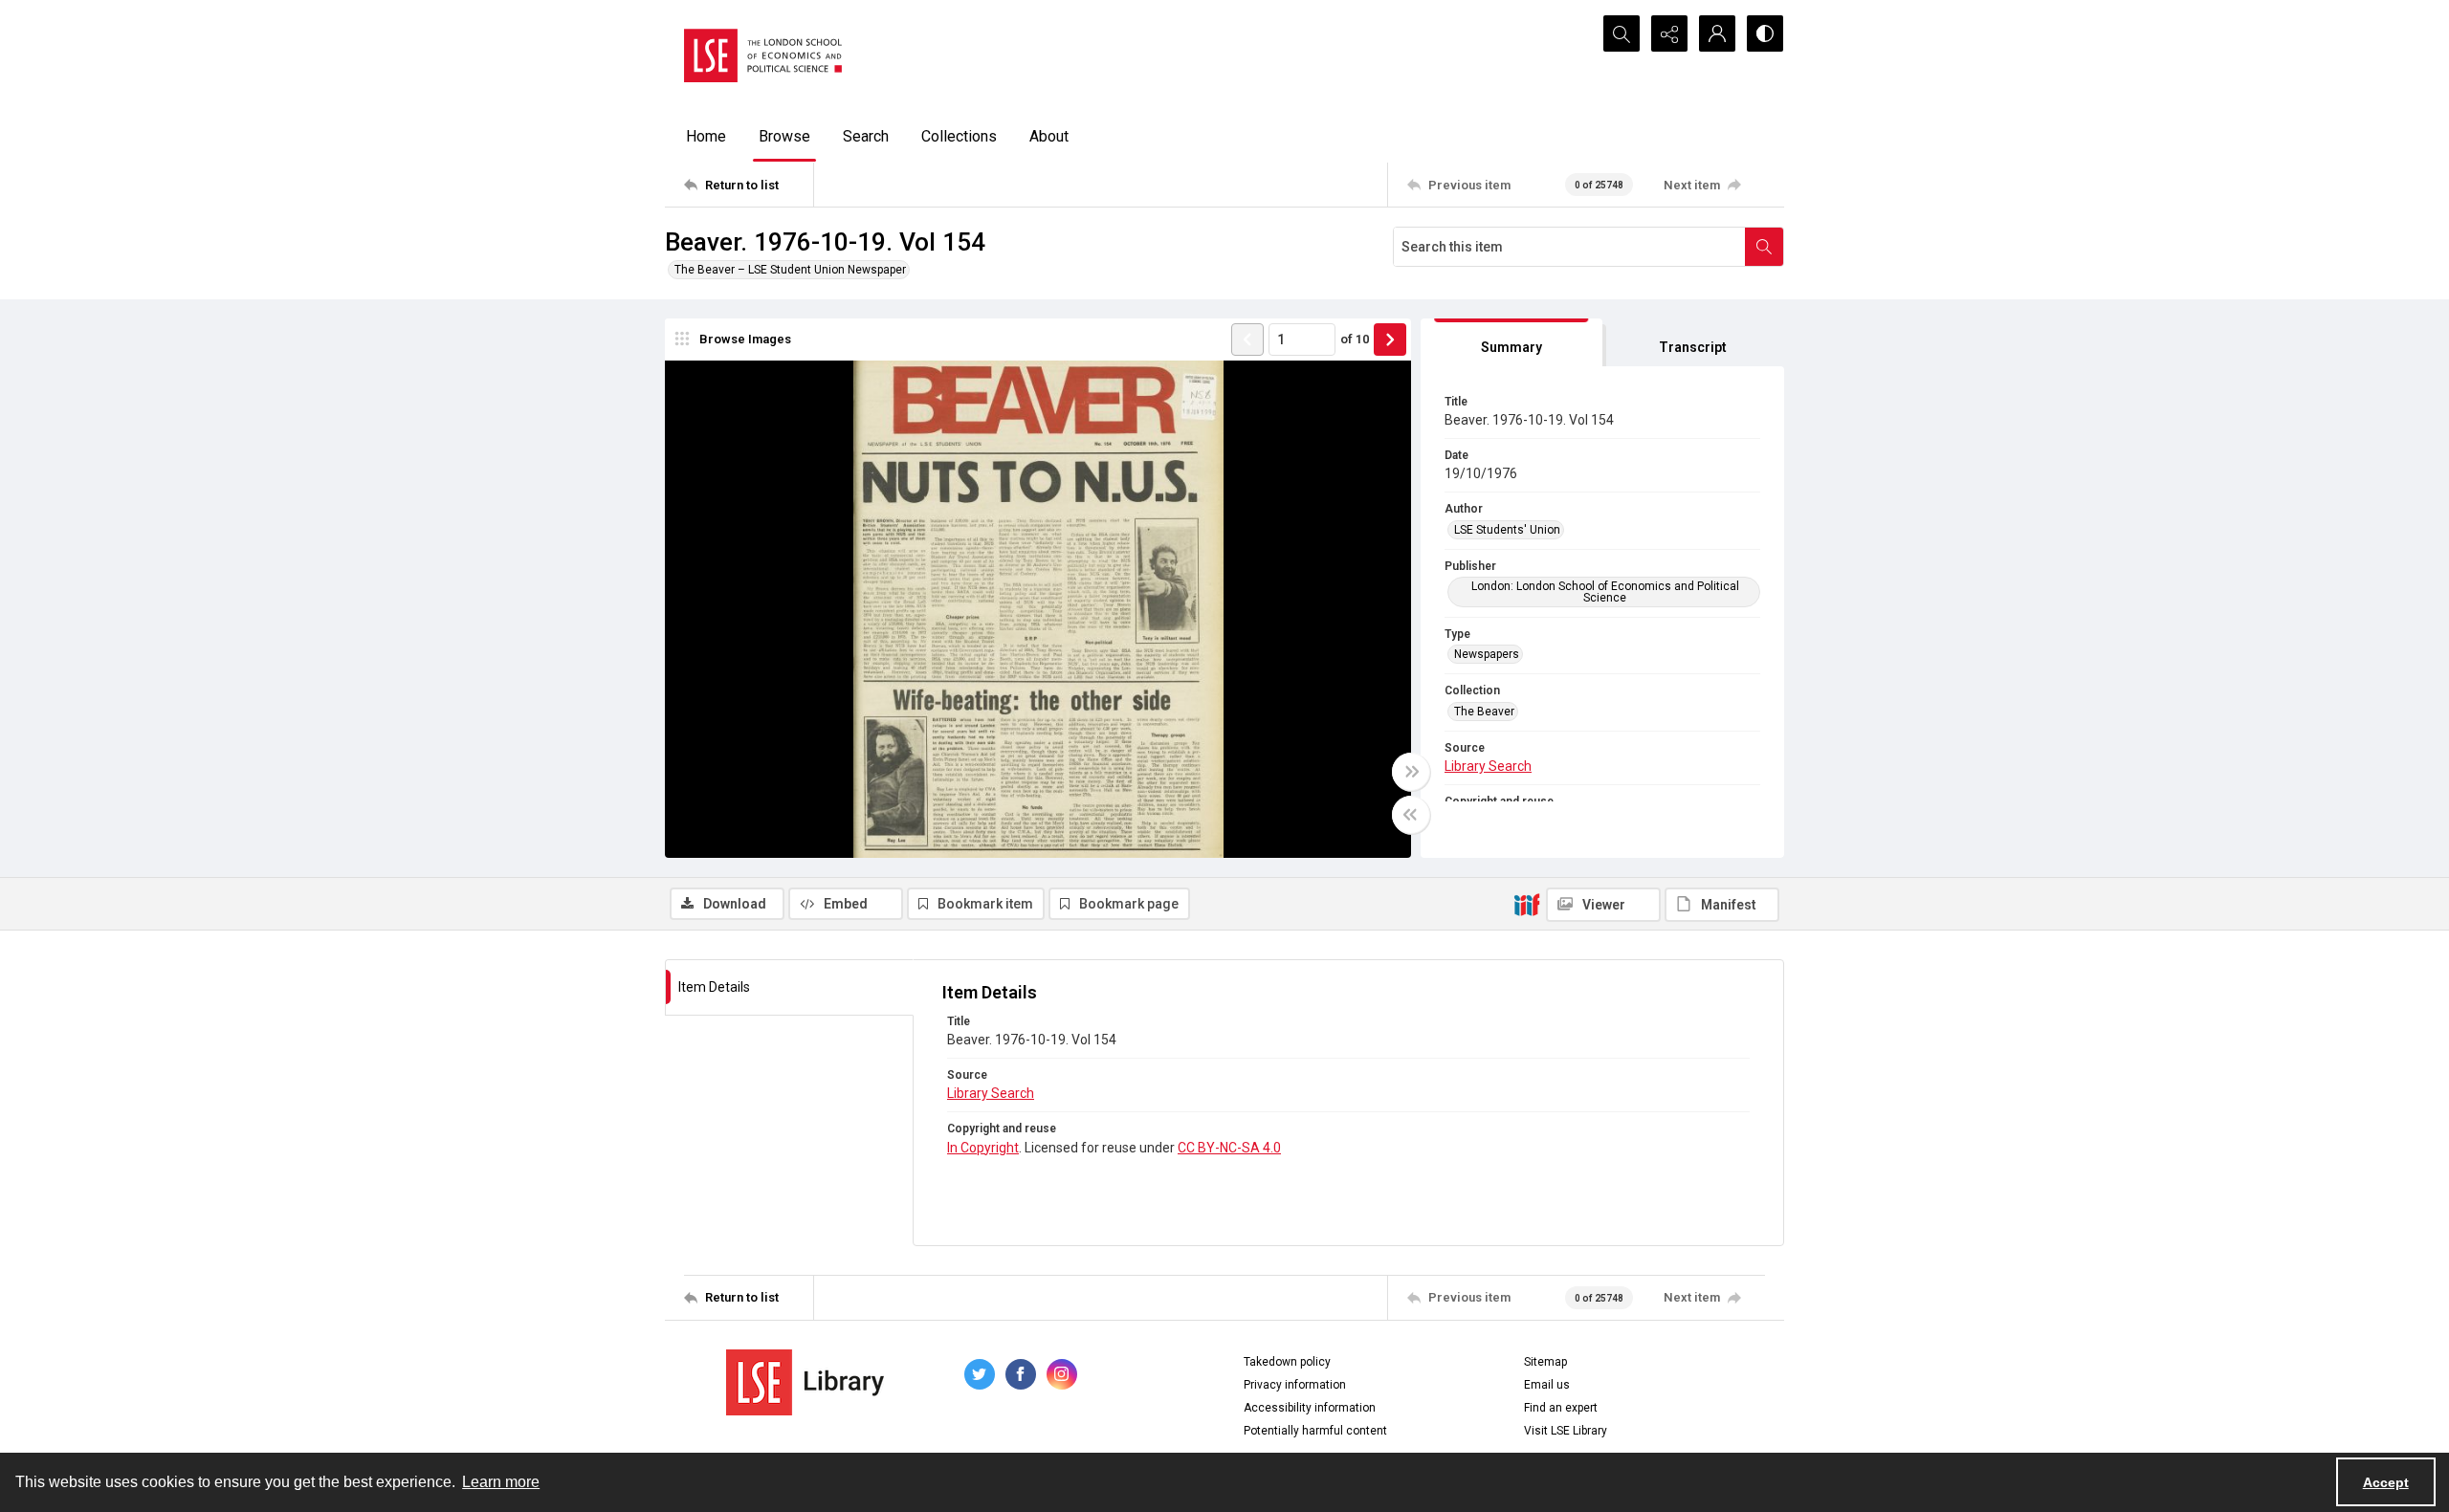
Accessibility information (1310, 1408)
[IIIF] (1527, 904)
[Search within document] (1764, 247)
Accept (2386, 1482)
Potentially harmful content (1315, 1431)
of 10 (1355, 339)
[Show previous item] (1247, 340)
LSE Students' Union (1507, 530)
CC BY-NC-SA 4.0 (1229, 1148)
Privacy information (1295, 1385)
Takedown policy (1287, 1362)
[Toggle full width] (1411, 772)
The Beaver (1484, 712)
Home (706, 136)
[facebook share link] (1021, 1374)
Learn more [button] (501, 1482)
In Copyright (983, 1148)
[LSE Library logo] (805, 1382)
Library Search (1488, 766)
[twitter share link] (980, 1374)
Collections (959, 136)
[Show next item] (1390, 340)
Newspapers (1487, 654)
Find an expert (1561, 1408)
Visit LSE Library (1566, 1431)
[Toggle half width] (1411, 815)
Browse (784, 136)
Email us (1547, 1385)
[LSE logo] (763, 55)
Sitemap (1545, 1362)
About (1049, 136)
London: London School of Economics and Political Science (1605, 592)
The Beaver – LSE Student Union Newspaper (790, 270)
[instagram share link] (1062, 1374)
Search (866, 136)
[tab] (1511, 343)
